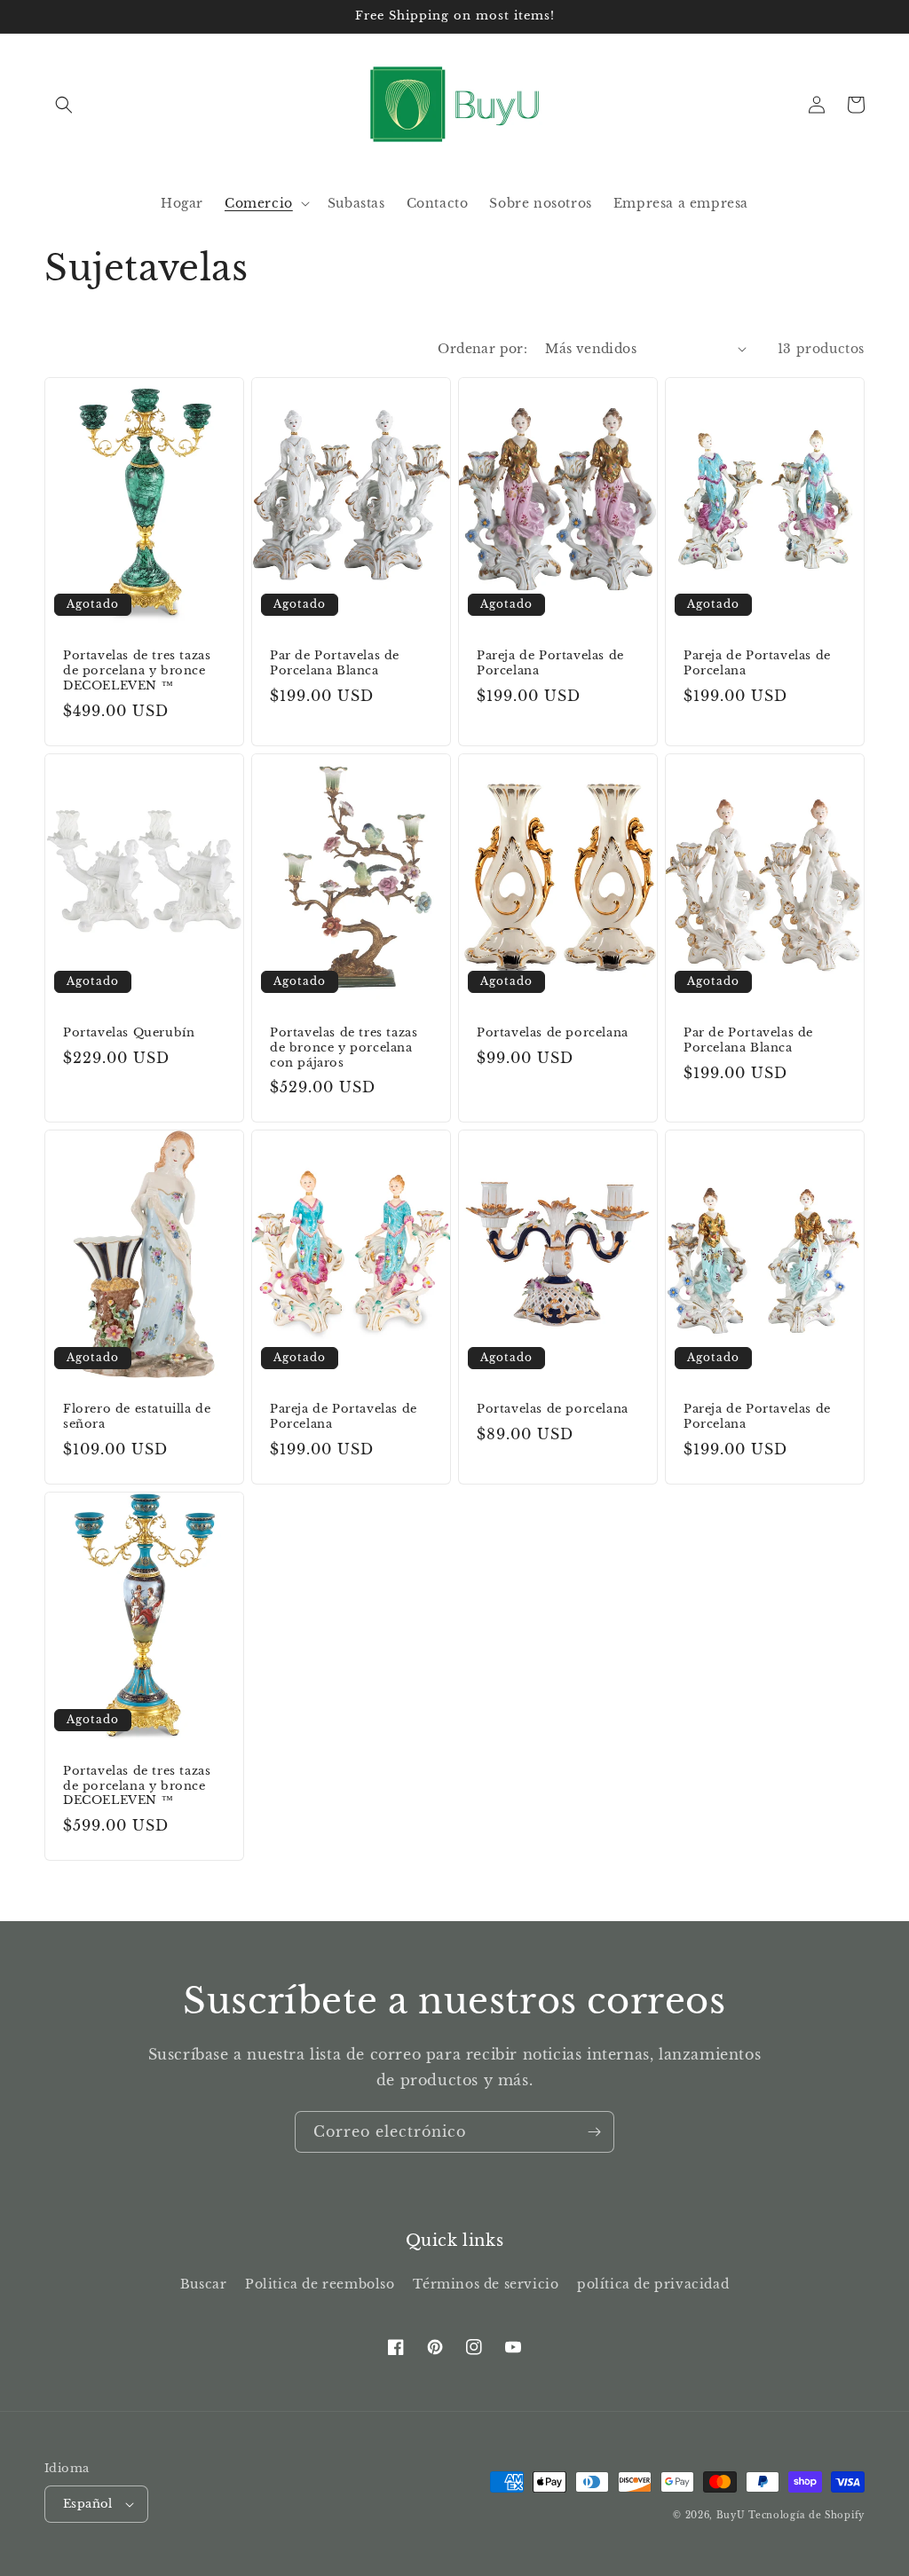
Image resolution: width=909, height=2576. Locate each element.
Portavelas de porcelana (553, 1033)
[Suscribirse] (594, 2132)
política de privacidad (653, 2284)
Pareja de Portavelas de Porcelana (550, 663)
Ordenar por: (482, 349)
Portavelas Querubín (129, 1033)
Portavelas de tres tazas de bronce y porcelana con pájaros (344, 1048)
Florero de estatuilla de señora (137, 1417)
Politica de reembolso (320, 2284)
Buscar (204, 2284)
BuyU (731, 2515)
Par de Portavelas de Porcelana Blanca (335, 663)
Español (88, 2504)
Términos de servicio (486, 2284)
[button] (64, 105)
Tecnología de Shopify (806, 2515)
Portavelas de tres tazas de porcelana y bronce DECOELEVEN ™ (137, 671)
